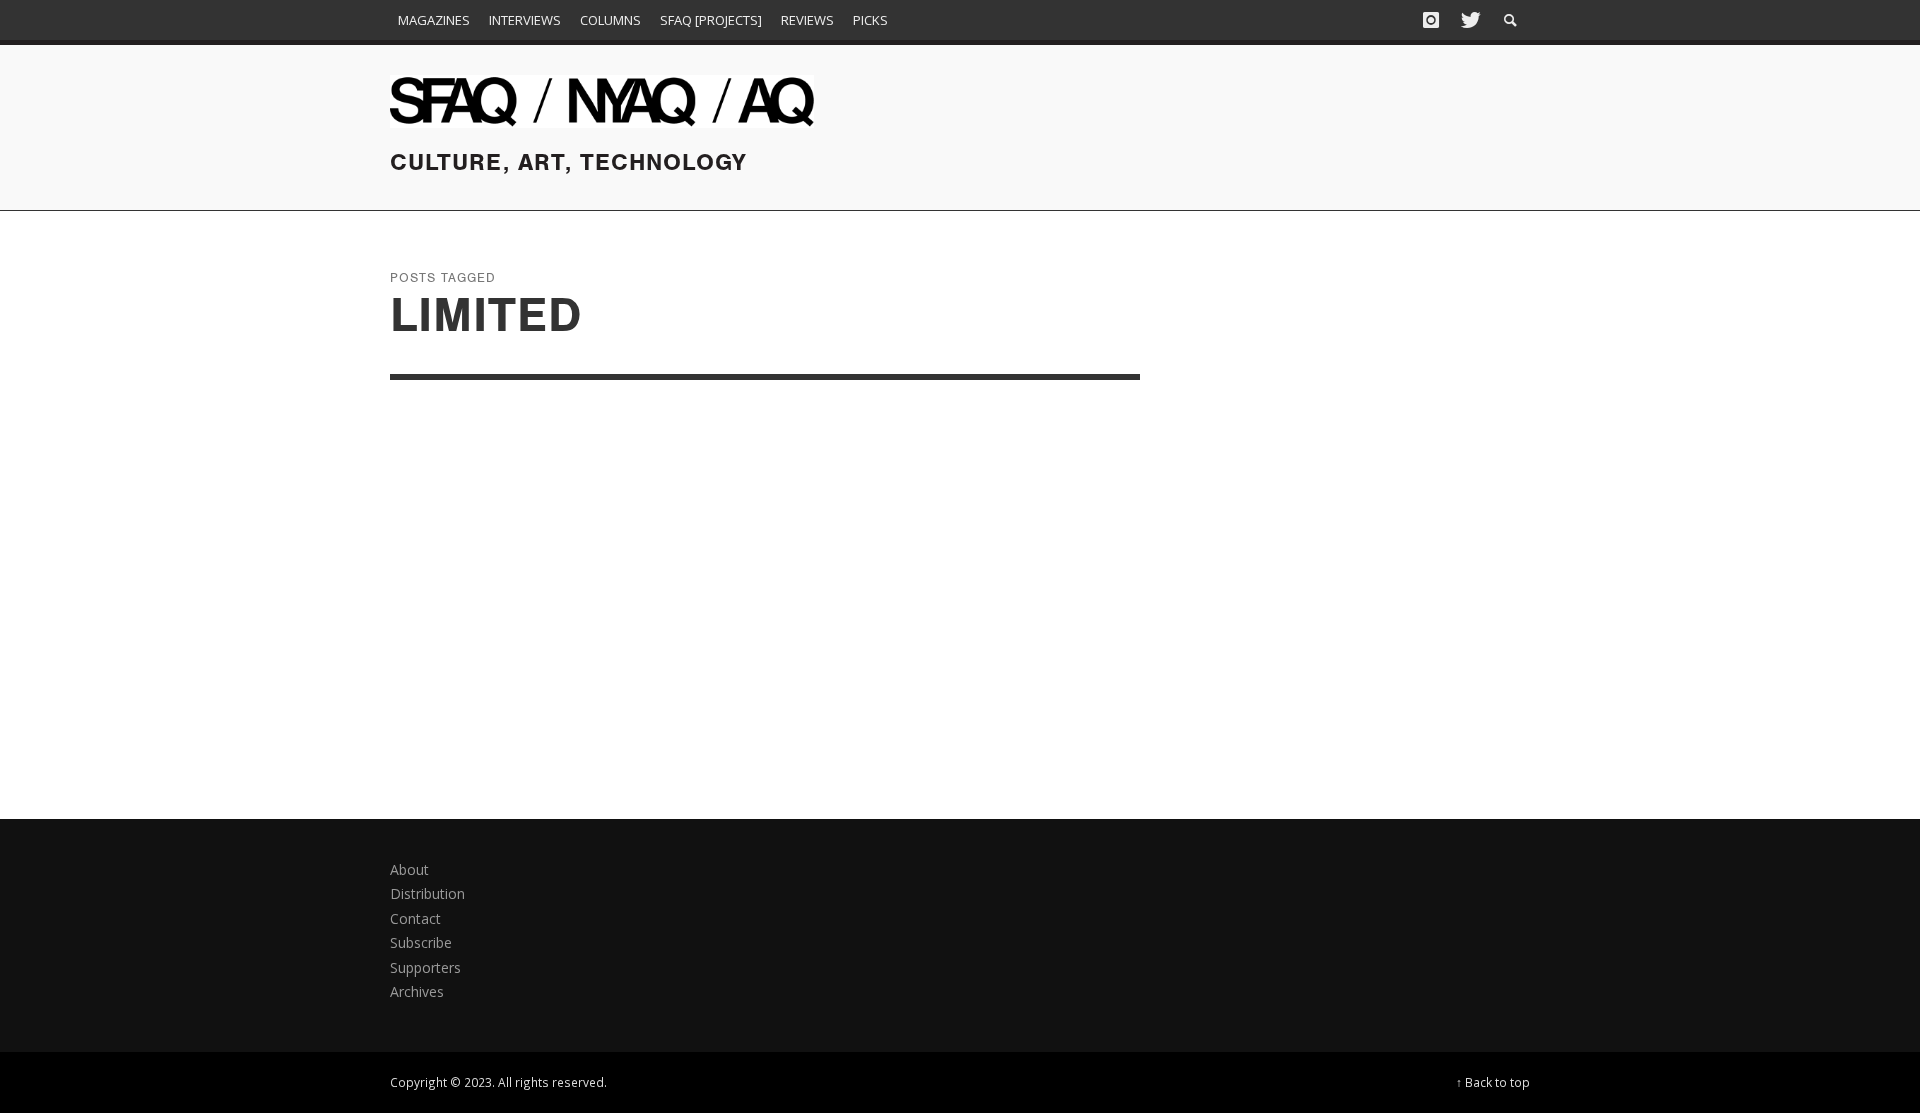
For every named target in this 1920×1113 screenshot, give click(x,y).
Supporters (425, 967)
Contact (415, 918)
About (409, 869)
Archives (417, 991)
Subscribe (421, 942)
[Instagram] (1431, 20)
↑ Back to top (1493, 1082)
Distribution (427, 893)
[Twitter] (1469, 20)
